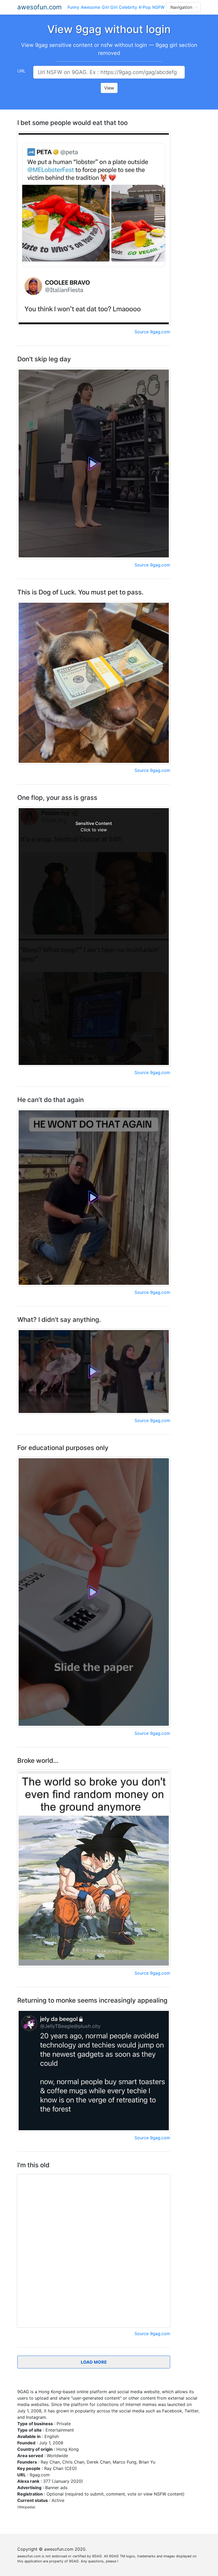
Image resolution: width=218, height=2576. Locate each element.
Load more (94, 2362)
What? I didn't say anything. (59, 1320)
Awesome (91, 7)
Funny (73, 7)
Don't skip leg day (44, 359)
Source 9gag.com (152, 332)
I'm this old (33, 2165)
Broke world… (38, 1761)
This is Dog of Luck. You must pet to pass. (80, 592)
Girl (105, 7)
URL (21, 71)
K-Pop (145, 7)
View (109, 88)
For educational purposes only (63, 1448)
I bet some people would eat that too (72, 123)
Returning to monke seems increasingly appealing (92, 2000)
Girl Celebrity (124, 7)
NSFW (158, 7)
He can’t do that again (51, 1100)
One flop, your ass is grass (57, 798)
